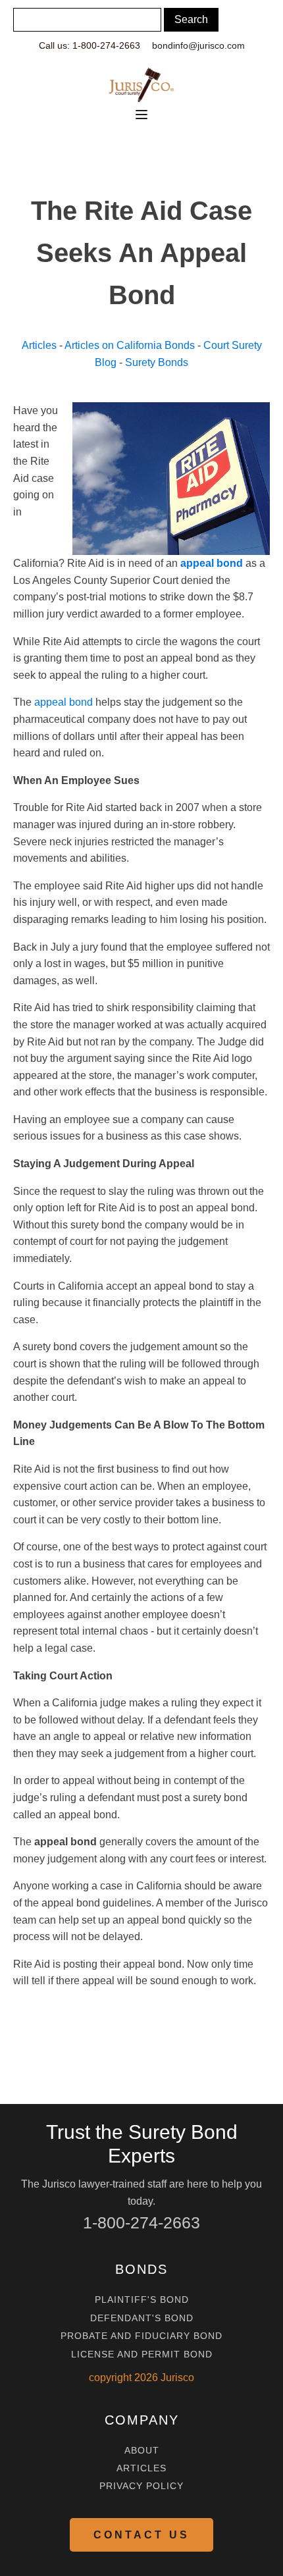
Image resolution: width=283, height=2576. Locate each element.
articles (141, 2468)
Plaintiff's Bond (142, 2300)
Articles (39, 345)
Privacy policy (141, 2486)
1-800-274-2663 (141, 2222)
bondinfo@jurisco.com (198, 45)
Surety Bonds (157, 362)
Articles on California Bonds (130, 345)
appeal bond (64, 702)
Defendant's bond (142, 2318)
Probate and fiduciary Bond (141, 2336)
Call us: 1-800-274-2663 (90, 45)
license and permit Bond (142, 2354)
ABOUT (142, 2451)
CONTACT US (141, 2535)
